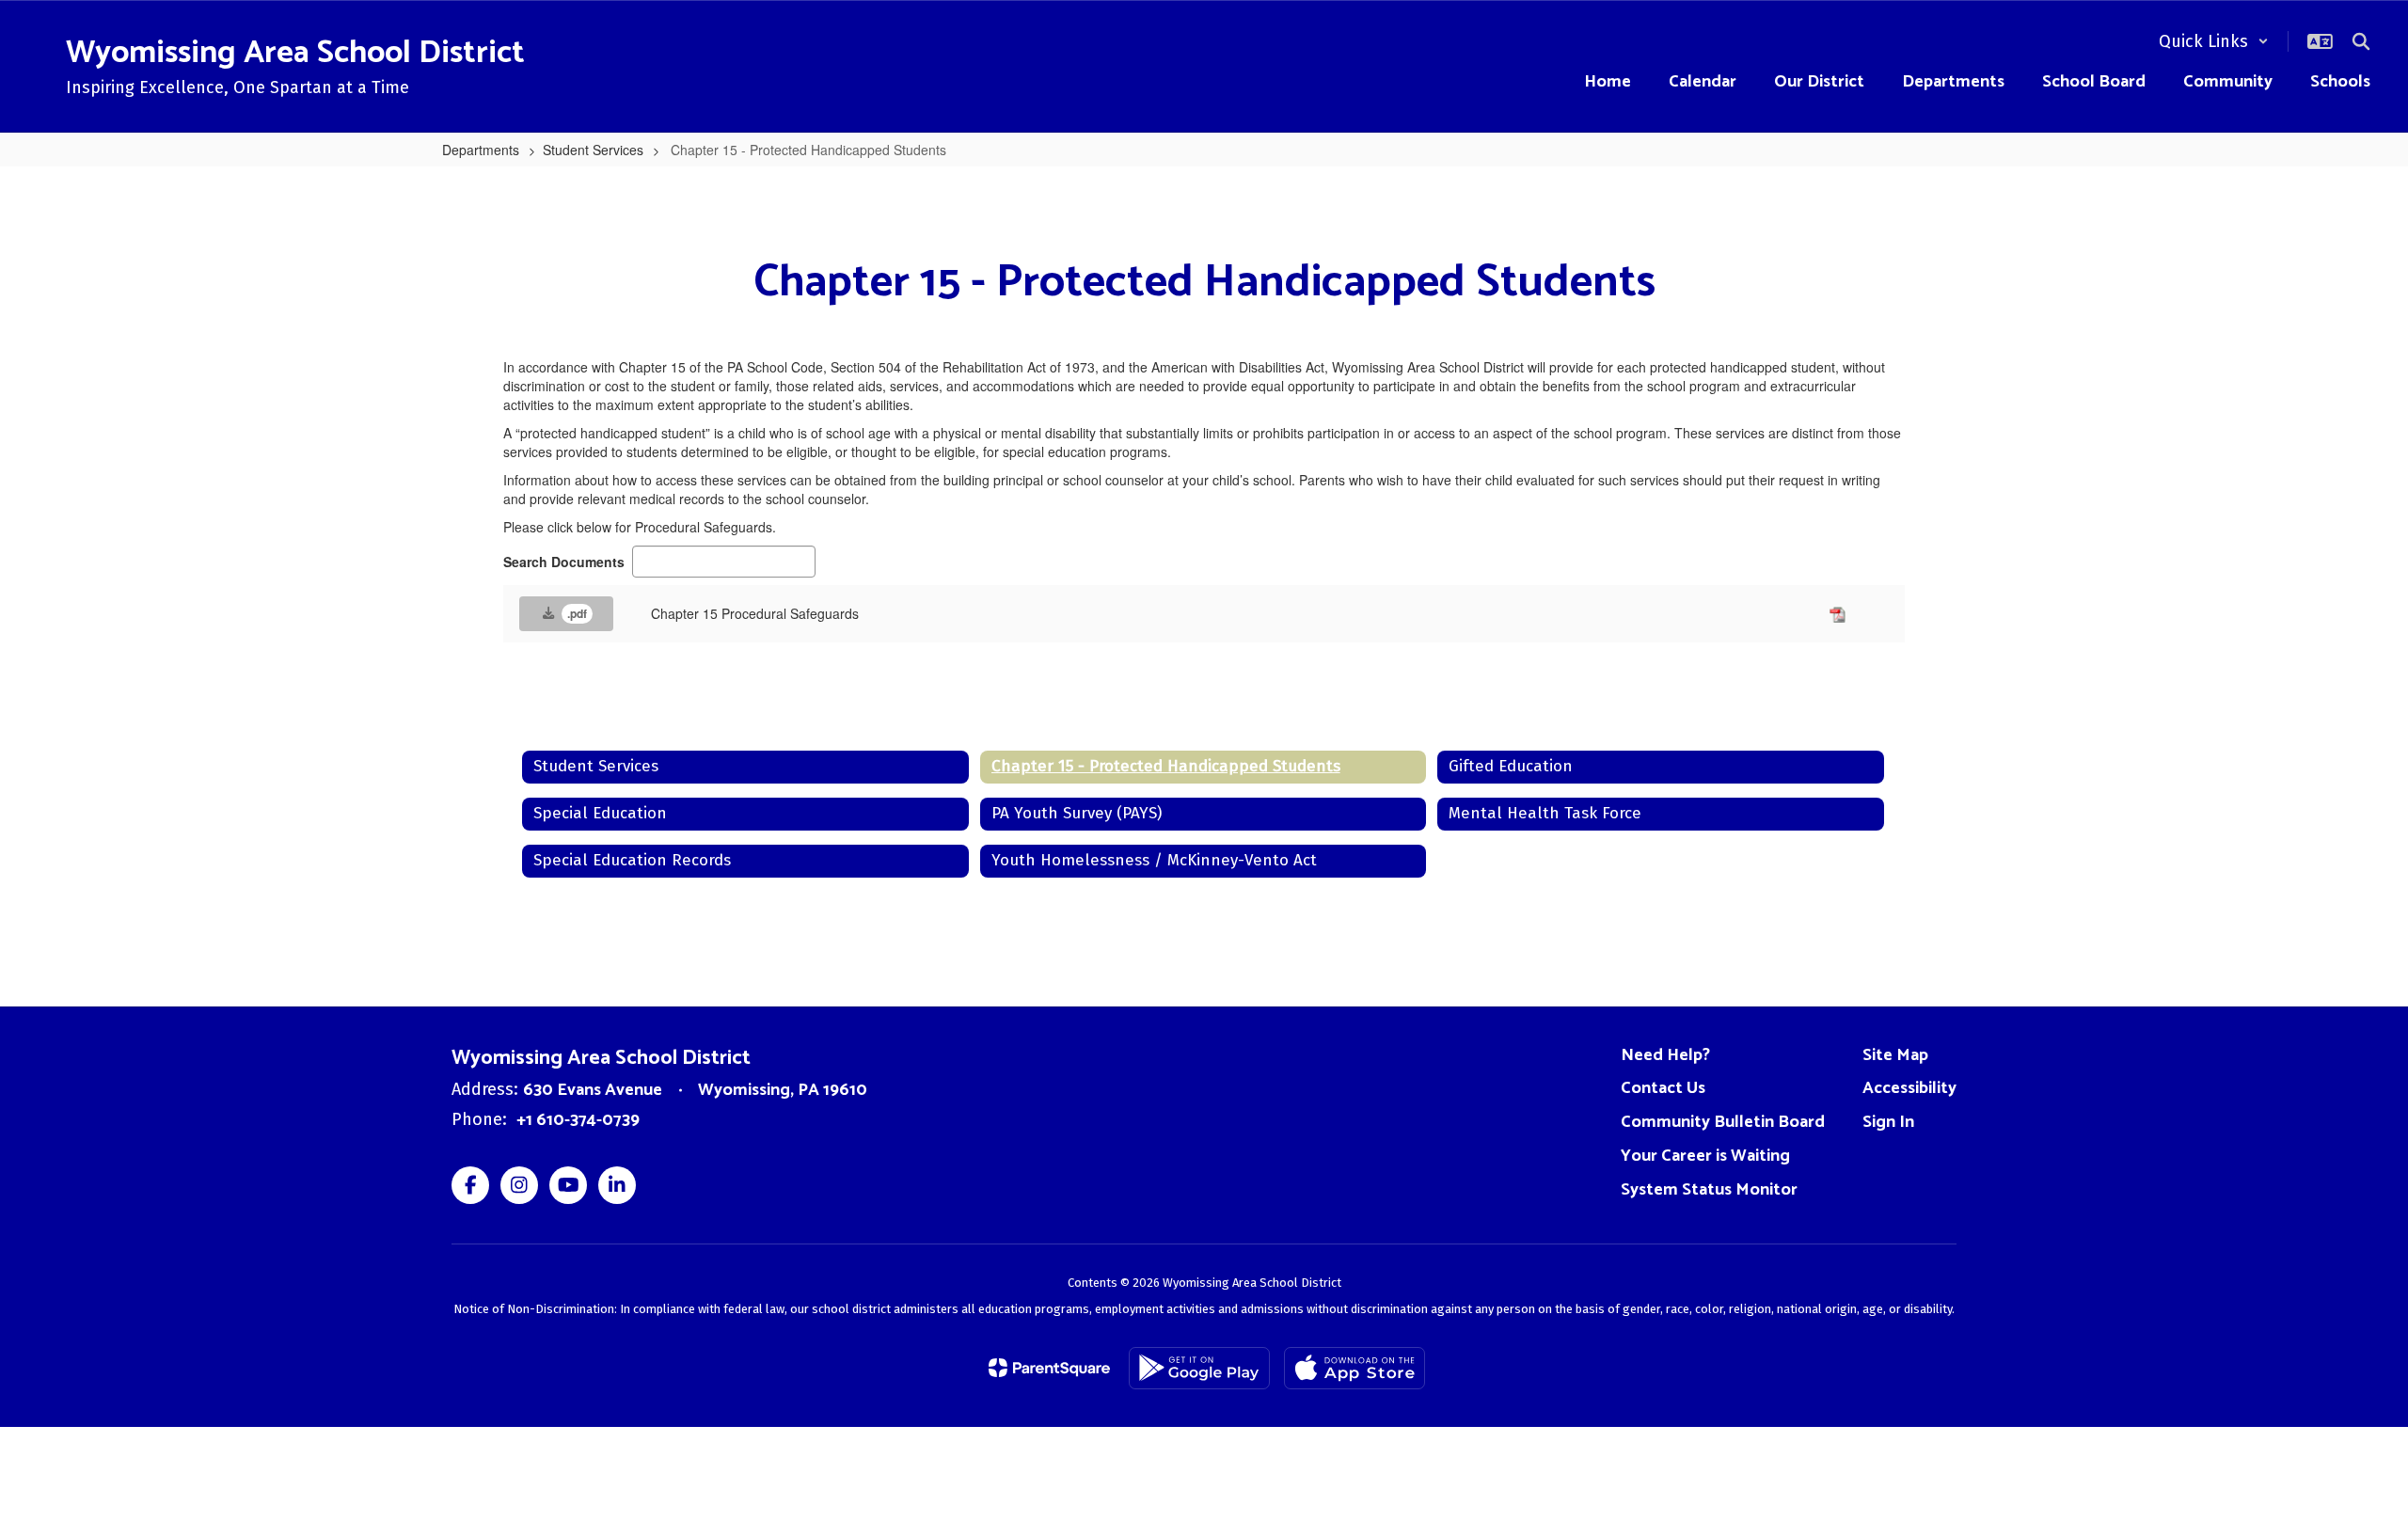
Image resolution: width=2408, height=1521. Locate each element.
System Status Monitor (1709, 1190)
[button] (2214, 41)
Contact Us (1663, 1088)
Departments (481, 150)
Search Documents (564, 562)
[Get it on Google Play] (1199, 1368)
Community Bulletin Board (1723, 1122)
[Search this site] (2361, 41)
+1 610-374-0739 (578, 1120)
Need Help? (1665, 1055)
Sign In (1888, 1122)
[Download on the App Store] (1354, 1368)
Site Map (1895, 1055)
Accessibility (1909, 1088)
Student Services (593, 150)
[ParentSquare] (1049, 1368)
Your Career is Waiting (1705, 1156)
